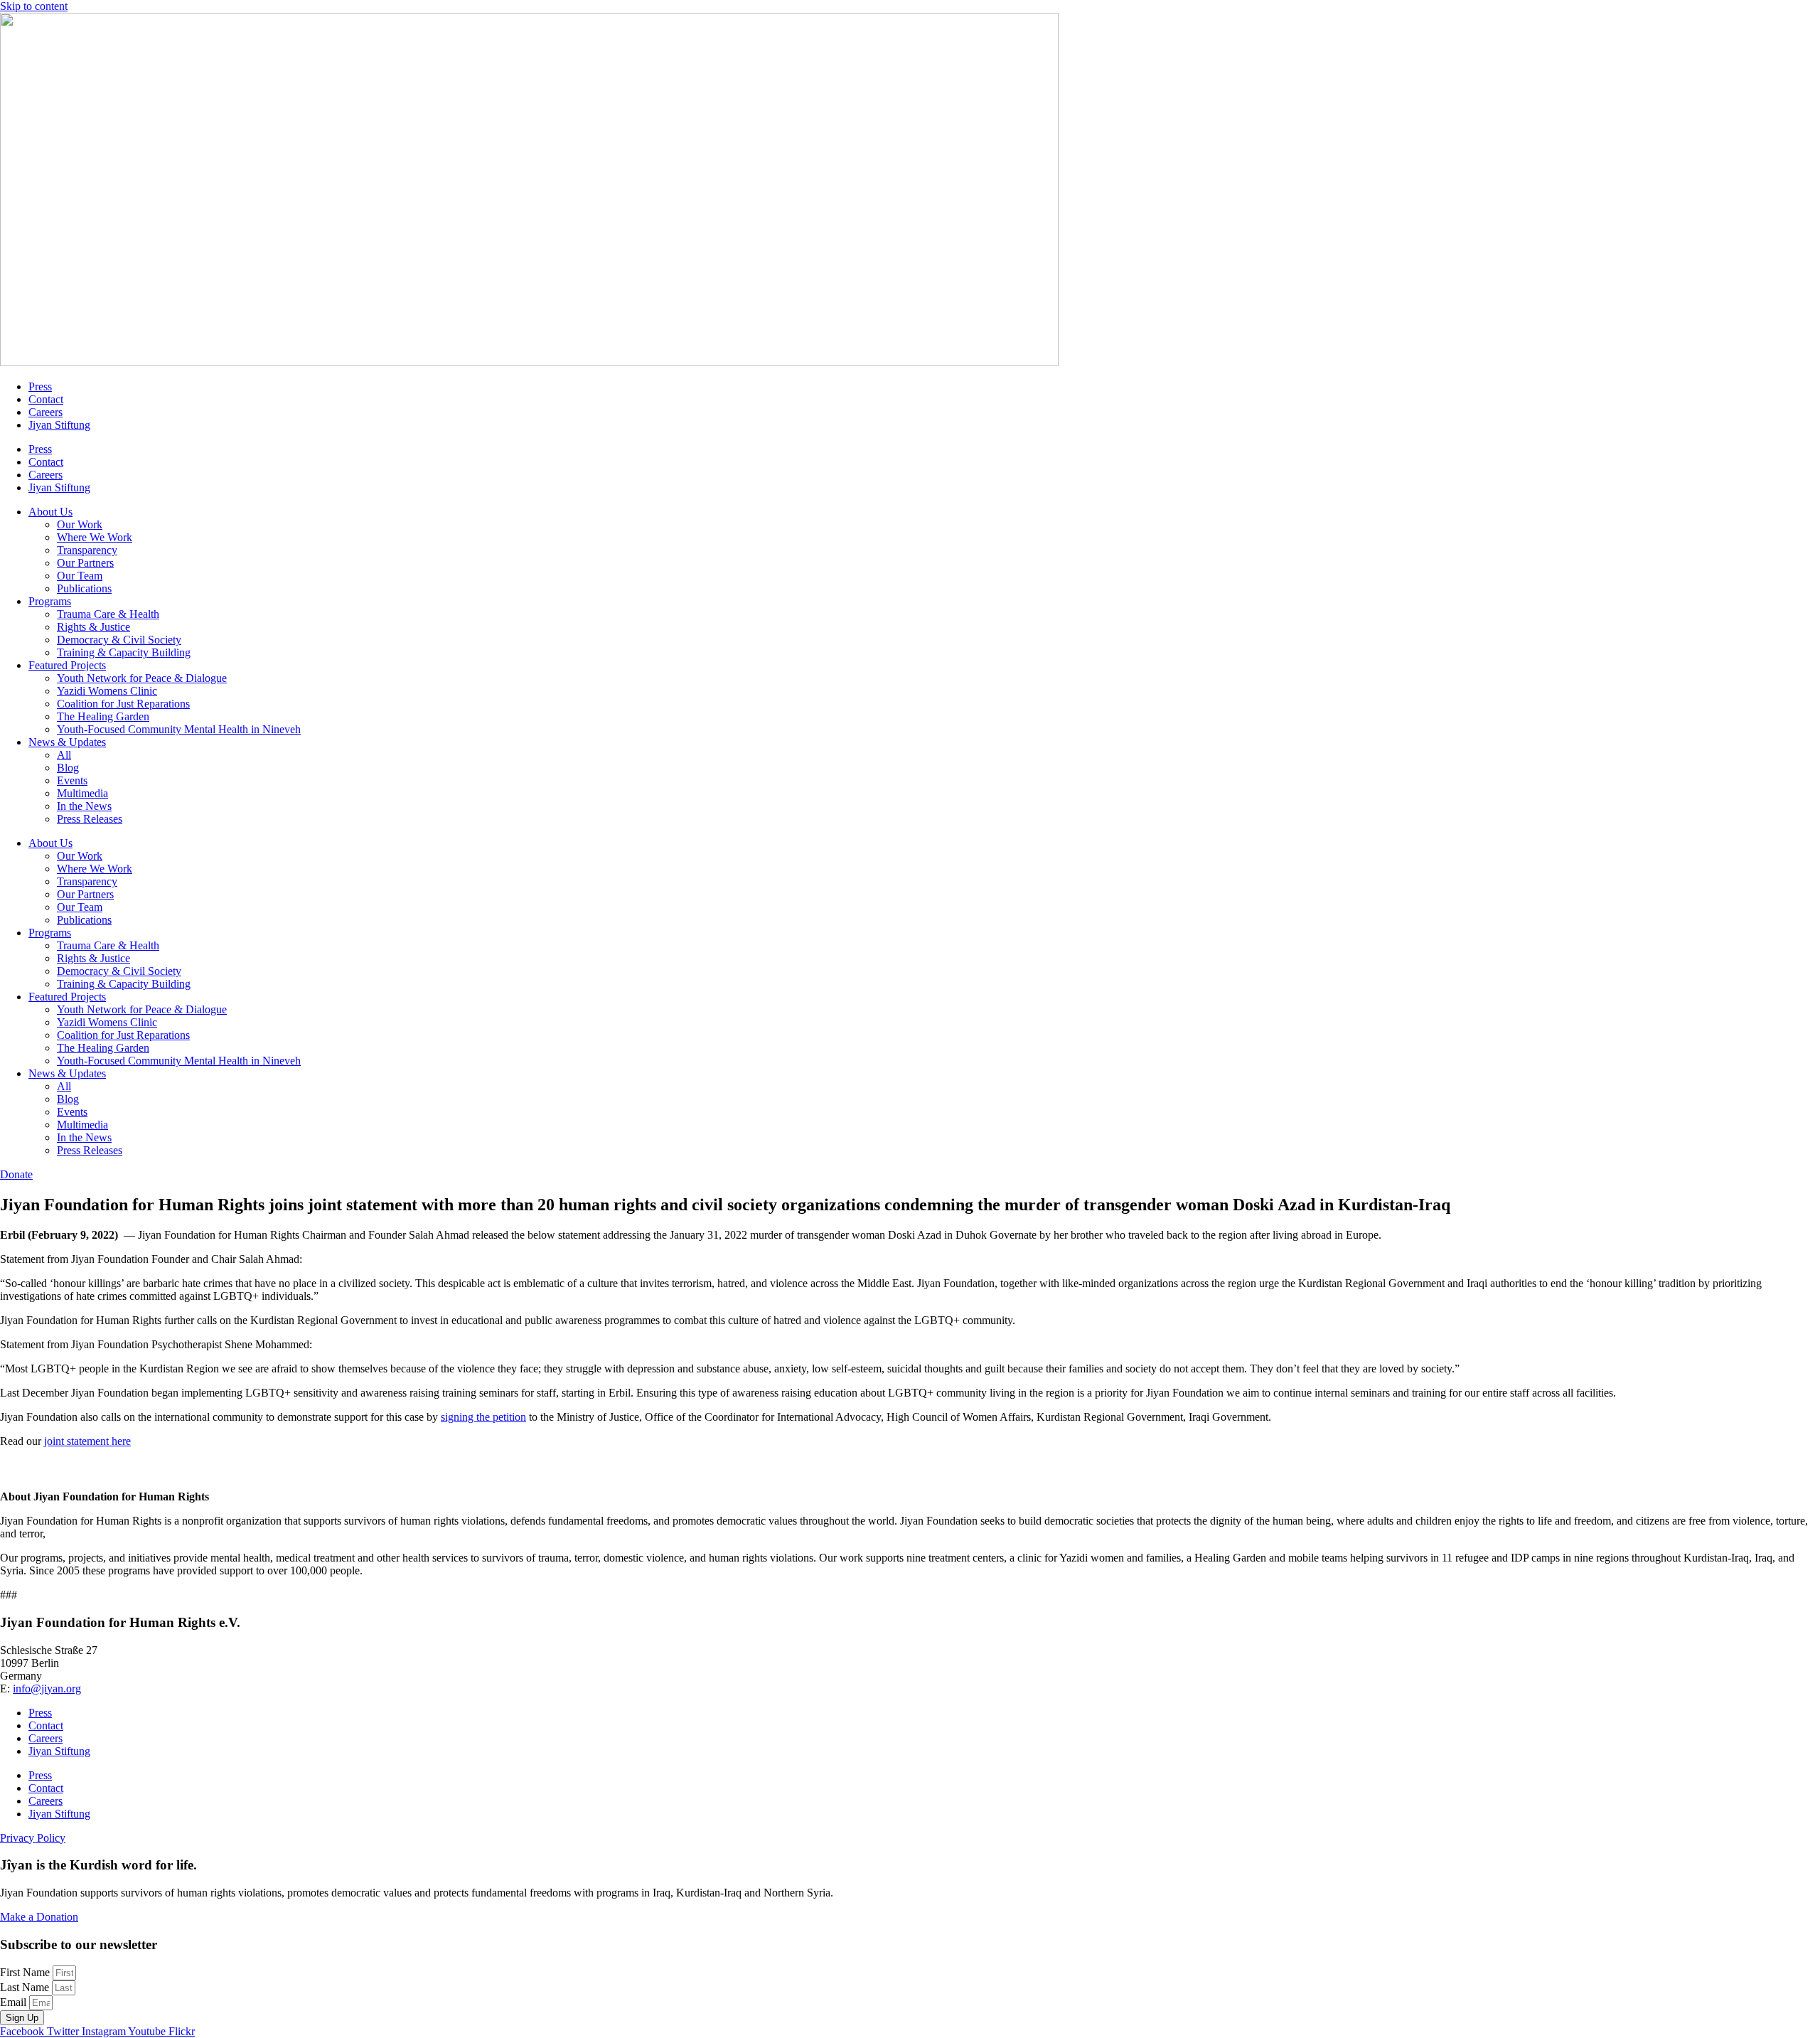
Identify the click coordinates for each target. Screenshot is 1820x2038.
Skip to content (34, 6)
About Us (50, 512)
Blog (68, 768)
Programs (50, 601)
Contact (46, 399)
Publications (84, 588)
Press (40, 386)
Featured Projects (67, 665)
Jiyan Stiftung (59, 425)
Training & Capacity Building (124, 652)
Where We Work (95, 537)
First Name (26, 1972)
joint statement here (87, 1441)
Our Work (80, 524)
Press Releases (90, 819)
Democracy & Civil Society (119, 640)
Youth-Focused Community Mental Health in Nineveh (179, 729)
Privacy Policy (33, 1838)
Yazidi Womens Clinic (107, 691)
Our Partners (85, 563)
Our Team (80, 576)
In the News (84, 806)
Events (72, 780)
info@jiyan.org (47, 1688)
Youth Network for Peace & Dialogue (142, 678)
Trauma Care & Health (108, 614)
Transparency (87, 550)
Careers (45, 412)
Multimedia (82, 793)
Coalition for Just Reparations (123, 704)
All (64, 755)
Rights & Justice (93, 627)
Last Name (26, 1987)
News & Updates (67, 742)
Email (15, 2002)
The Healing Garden (103, 716)
